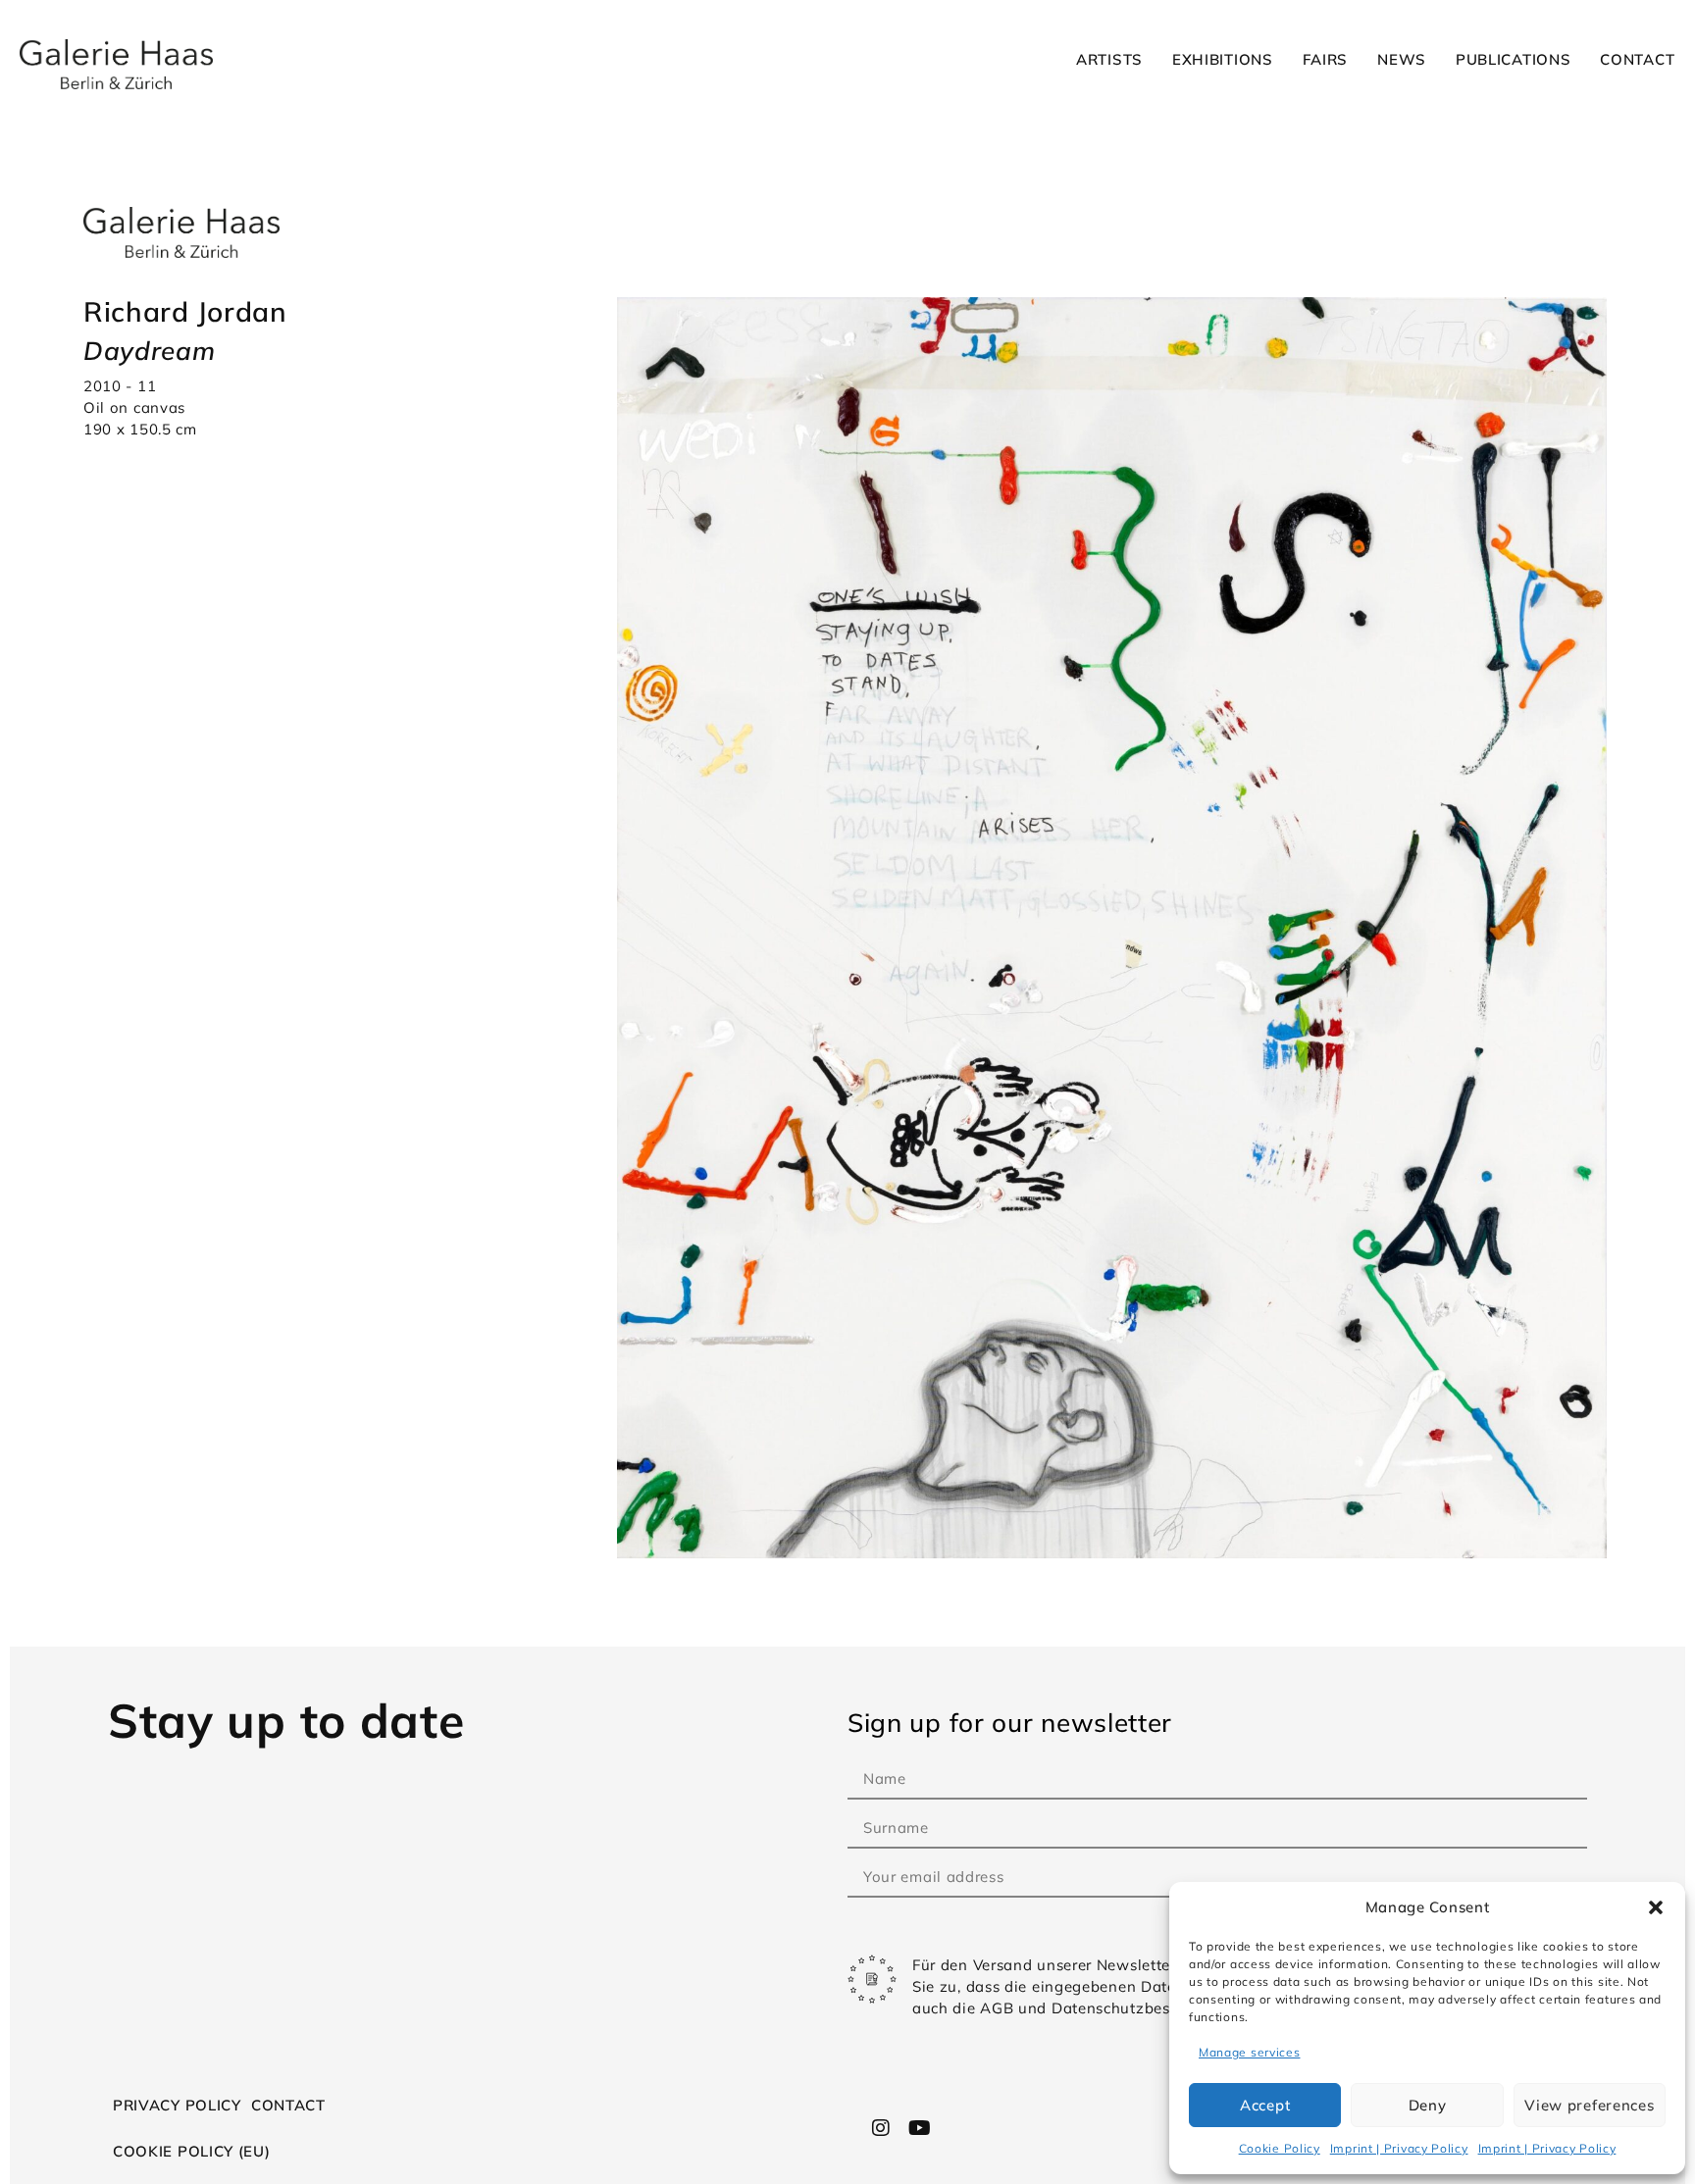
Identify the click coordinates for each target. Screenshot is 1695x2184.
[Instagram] (882, 2128)
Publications (1513, 59)
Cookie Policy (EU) (192, 2151)
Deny (1428, 2105)
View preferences (1589, 2105)
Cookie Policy (1280, 2148)
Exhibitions (1223, 59)
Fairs (1326, 59)
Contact (1637, 59)
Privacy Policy (177, 2105)
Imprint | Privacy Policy (1399, 2148)
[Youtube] (919, 2128)
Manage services (1250, 2052)
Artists (1109, 59)
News (1402, 59)
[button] (1656, 1907)
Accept (1265, 2105)
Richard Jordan (185, 311)
